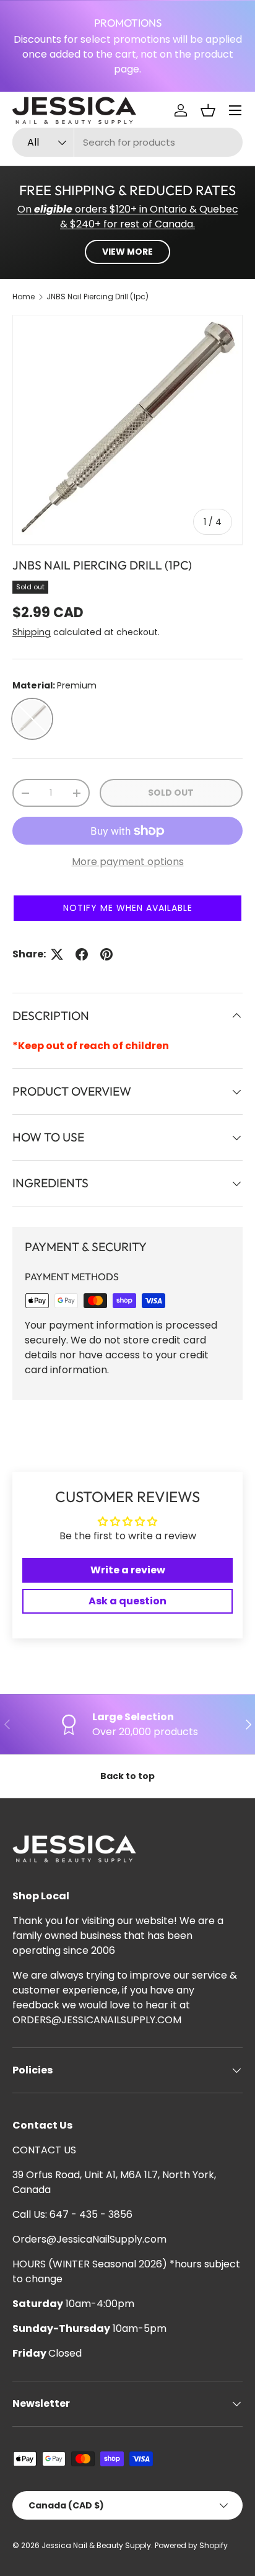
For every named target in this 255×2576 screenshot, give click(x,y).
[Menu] (235, 110)
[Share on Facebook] (82, 954)
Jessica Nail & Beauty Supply (96, 2545)
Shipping (32, 632)
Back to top (127, 1776)
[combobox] (127, 142)
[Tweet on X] (57, 954)
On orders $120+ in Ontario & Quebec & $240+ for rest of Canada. (128, 217)
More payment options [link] (128, 862)
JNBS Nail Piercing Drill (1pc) (97, 297)
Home (24, 297)
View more (127, 252)
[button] (208, 110)
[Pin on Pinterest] (106, 954)
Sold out (171, 793)
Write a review (128, 1570)
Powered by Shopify (191, 2545)
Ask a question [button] (127, 1601)
